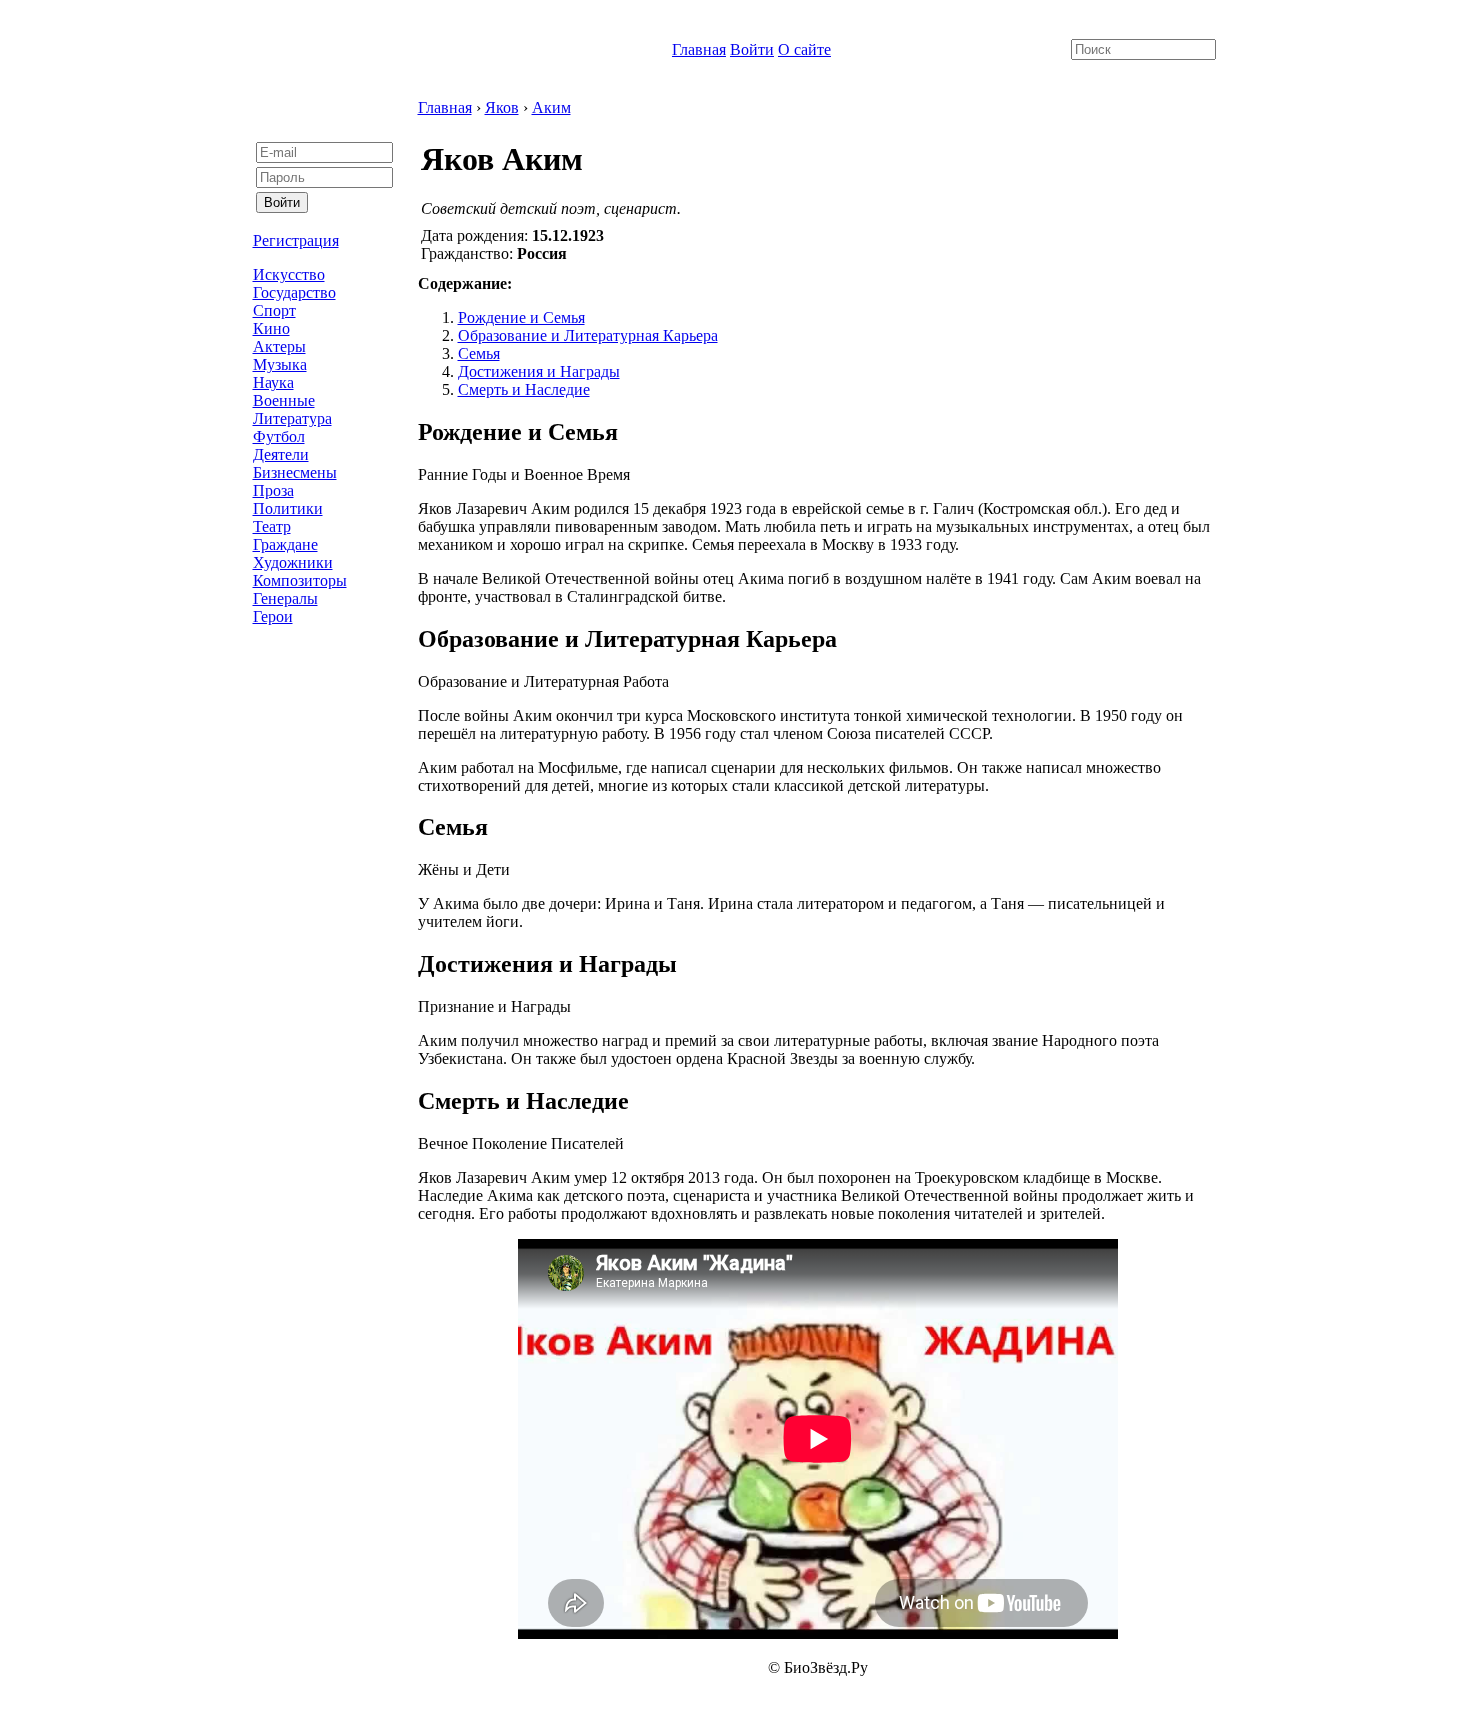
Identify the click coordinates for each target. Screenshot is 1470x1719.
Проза (273, 490)
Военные (284, 400)
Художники (293, 562)
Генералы (285, 598)
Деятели (281, 454)
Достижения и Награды (539, 371)
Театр (272, 526)
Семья (479, 353)
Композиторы (300, 580)
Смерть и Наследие (524, 389)
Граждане (285, 544)
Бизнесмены (295, 472)
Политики (288, 508)
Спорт (274, 310)
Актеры (279, 346)
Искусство (289, 274)
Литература (292, 418)
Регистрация (296, 240)
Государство (294, 292)
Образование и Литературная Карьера (588, 335)
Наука (273, 382)
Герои (273, 616)
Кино (271, 328)
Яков (502, 107)
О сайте (804, 49)
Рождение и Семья (521, 317)
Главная (699, 49)
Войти (752, 49)
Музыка (280, 364)
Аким (551, 107)
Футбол (279, 436)
